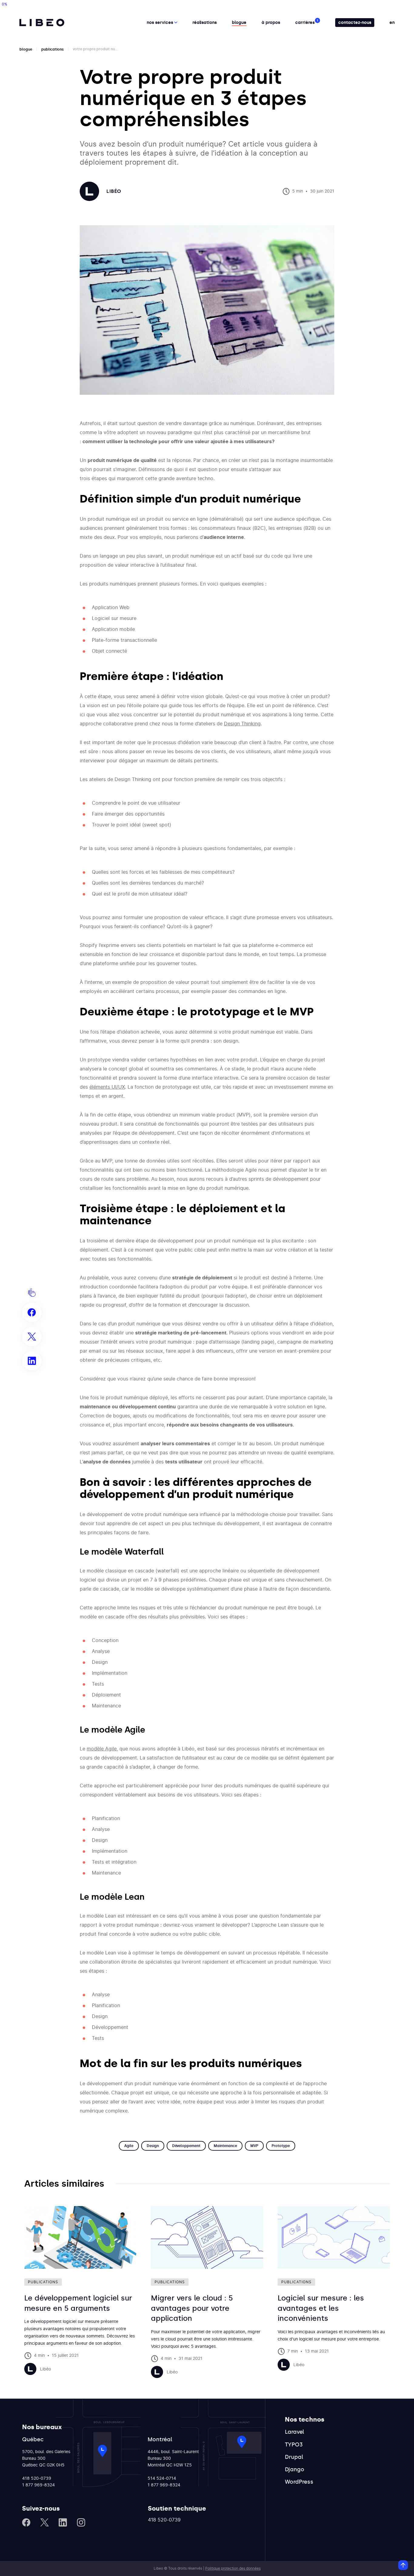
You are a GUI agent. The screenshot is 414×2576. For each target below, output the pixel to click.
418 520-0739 (37, 2479)
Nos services (160, 23)
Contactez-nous (355, 23)
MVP (254, 2146)
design (153, 2146)
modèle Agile (102, 1749)
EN (392, 23)
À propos (271, 23)
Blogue (239, 23)
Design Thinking (242, 724)
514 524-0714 (162, 2479)
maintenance (225, 2146)
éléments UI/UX (107, 1087)
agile (129, 2146)
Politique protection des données (233, 2568)
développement (186, 2146)
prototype (281, 2146)
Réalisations (205, 23)
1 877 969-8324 (38, 2485)
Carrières (305, 23)
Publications (53, 49)
